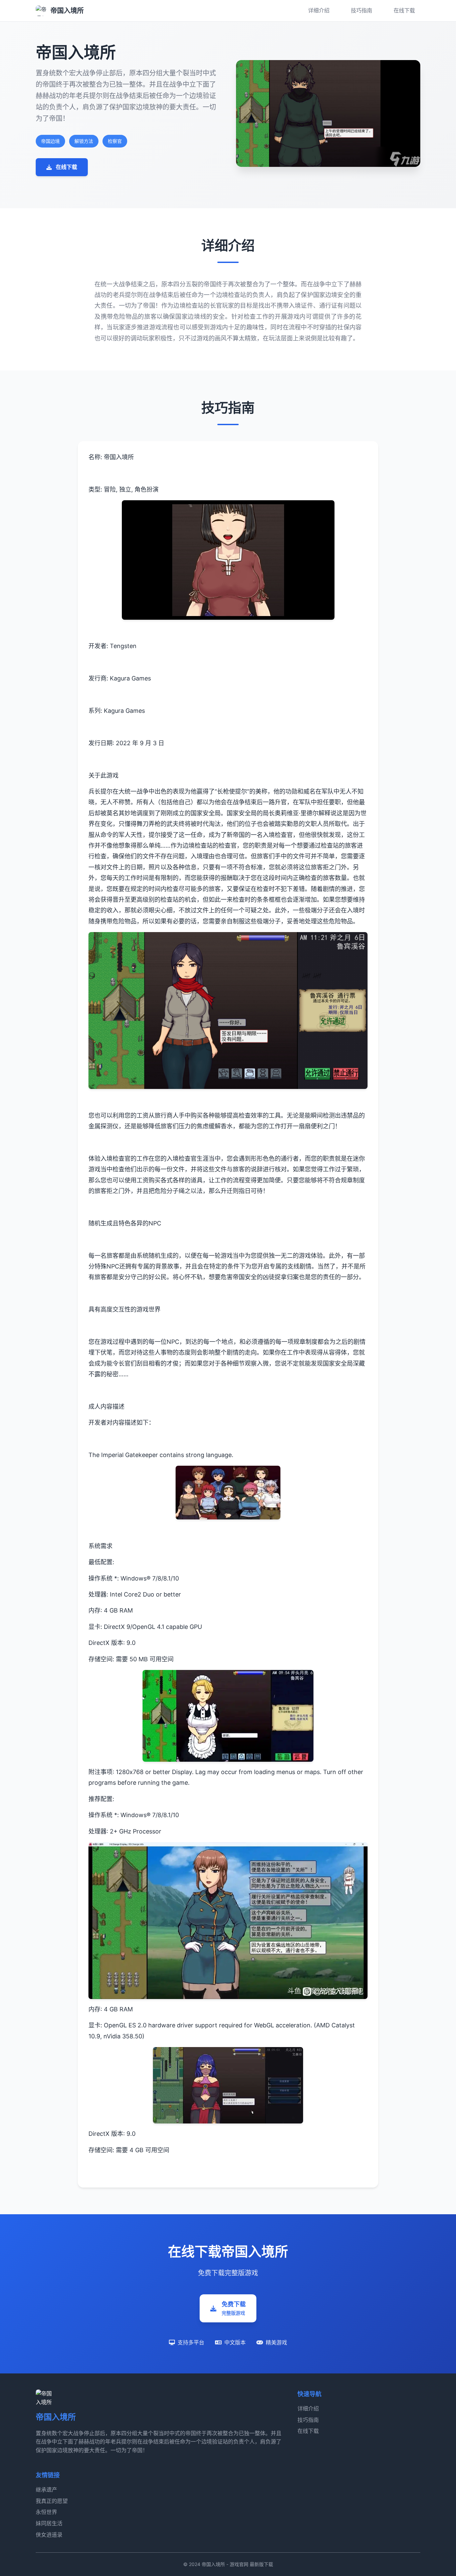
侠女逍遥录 (49, 2535)
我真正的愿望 (52, 2501)
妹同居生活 (49, 2523)
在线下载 (404, 10)
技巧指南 (362, 10)
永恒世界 (46, 2512)
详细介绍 (319, 10)
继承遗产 (46, 2490)
